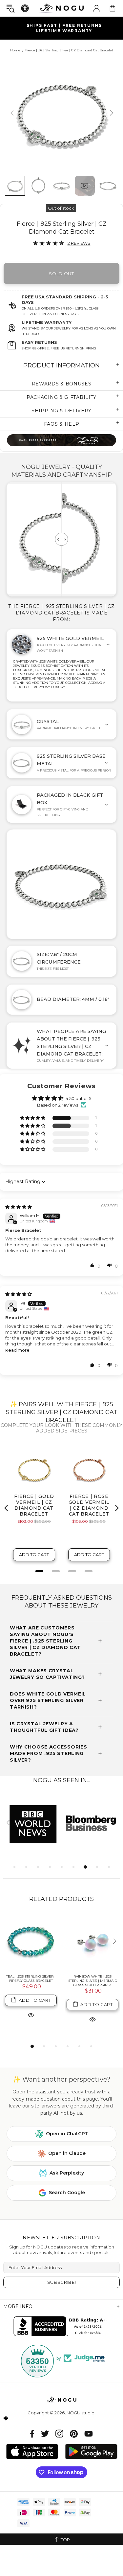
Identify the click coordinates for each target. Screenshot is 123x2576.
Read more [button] (17, 1350)
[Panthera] (61, 440)
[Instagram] (59, 2434)
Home (15, 50)
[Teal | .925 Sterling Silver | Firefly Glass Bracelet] (31, 1942)
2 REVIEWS (79, 243)
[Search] (10, 8)
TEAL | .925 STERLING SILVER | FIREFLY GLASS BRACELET (31, 1979)
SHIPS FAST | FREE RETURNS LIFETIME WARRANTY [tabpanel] (64, 28)
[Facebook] (32, 2434)
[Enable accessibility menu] (25, 8)
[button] (33, 1118)
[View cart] (113, 8)
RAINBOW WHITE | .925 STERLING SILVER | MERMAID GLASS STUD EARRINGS (93, 1981)
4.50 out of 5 (78, 1098)
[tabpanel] (32, 1823)
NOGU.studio (62, 8)
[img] (19, 1207)
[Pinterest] (74, 2434)
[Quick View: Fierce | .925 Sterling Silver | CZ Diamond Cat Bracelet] (31, 2015)
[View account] (96, 8)
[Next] (111, 113)
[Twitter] (45, 2434)
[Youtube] (89, 2434)
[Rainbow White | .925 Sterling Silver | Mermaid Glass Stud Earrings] (92, 1942)
